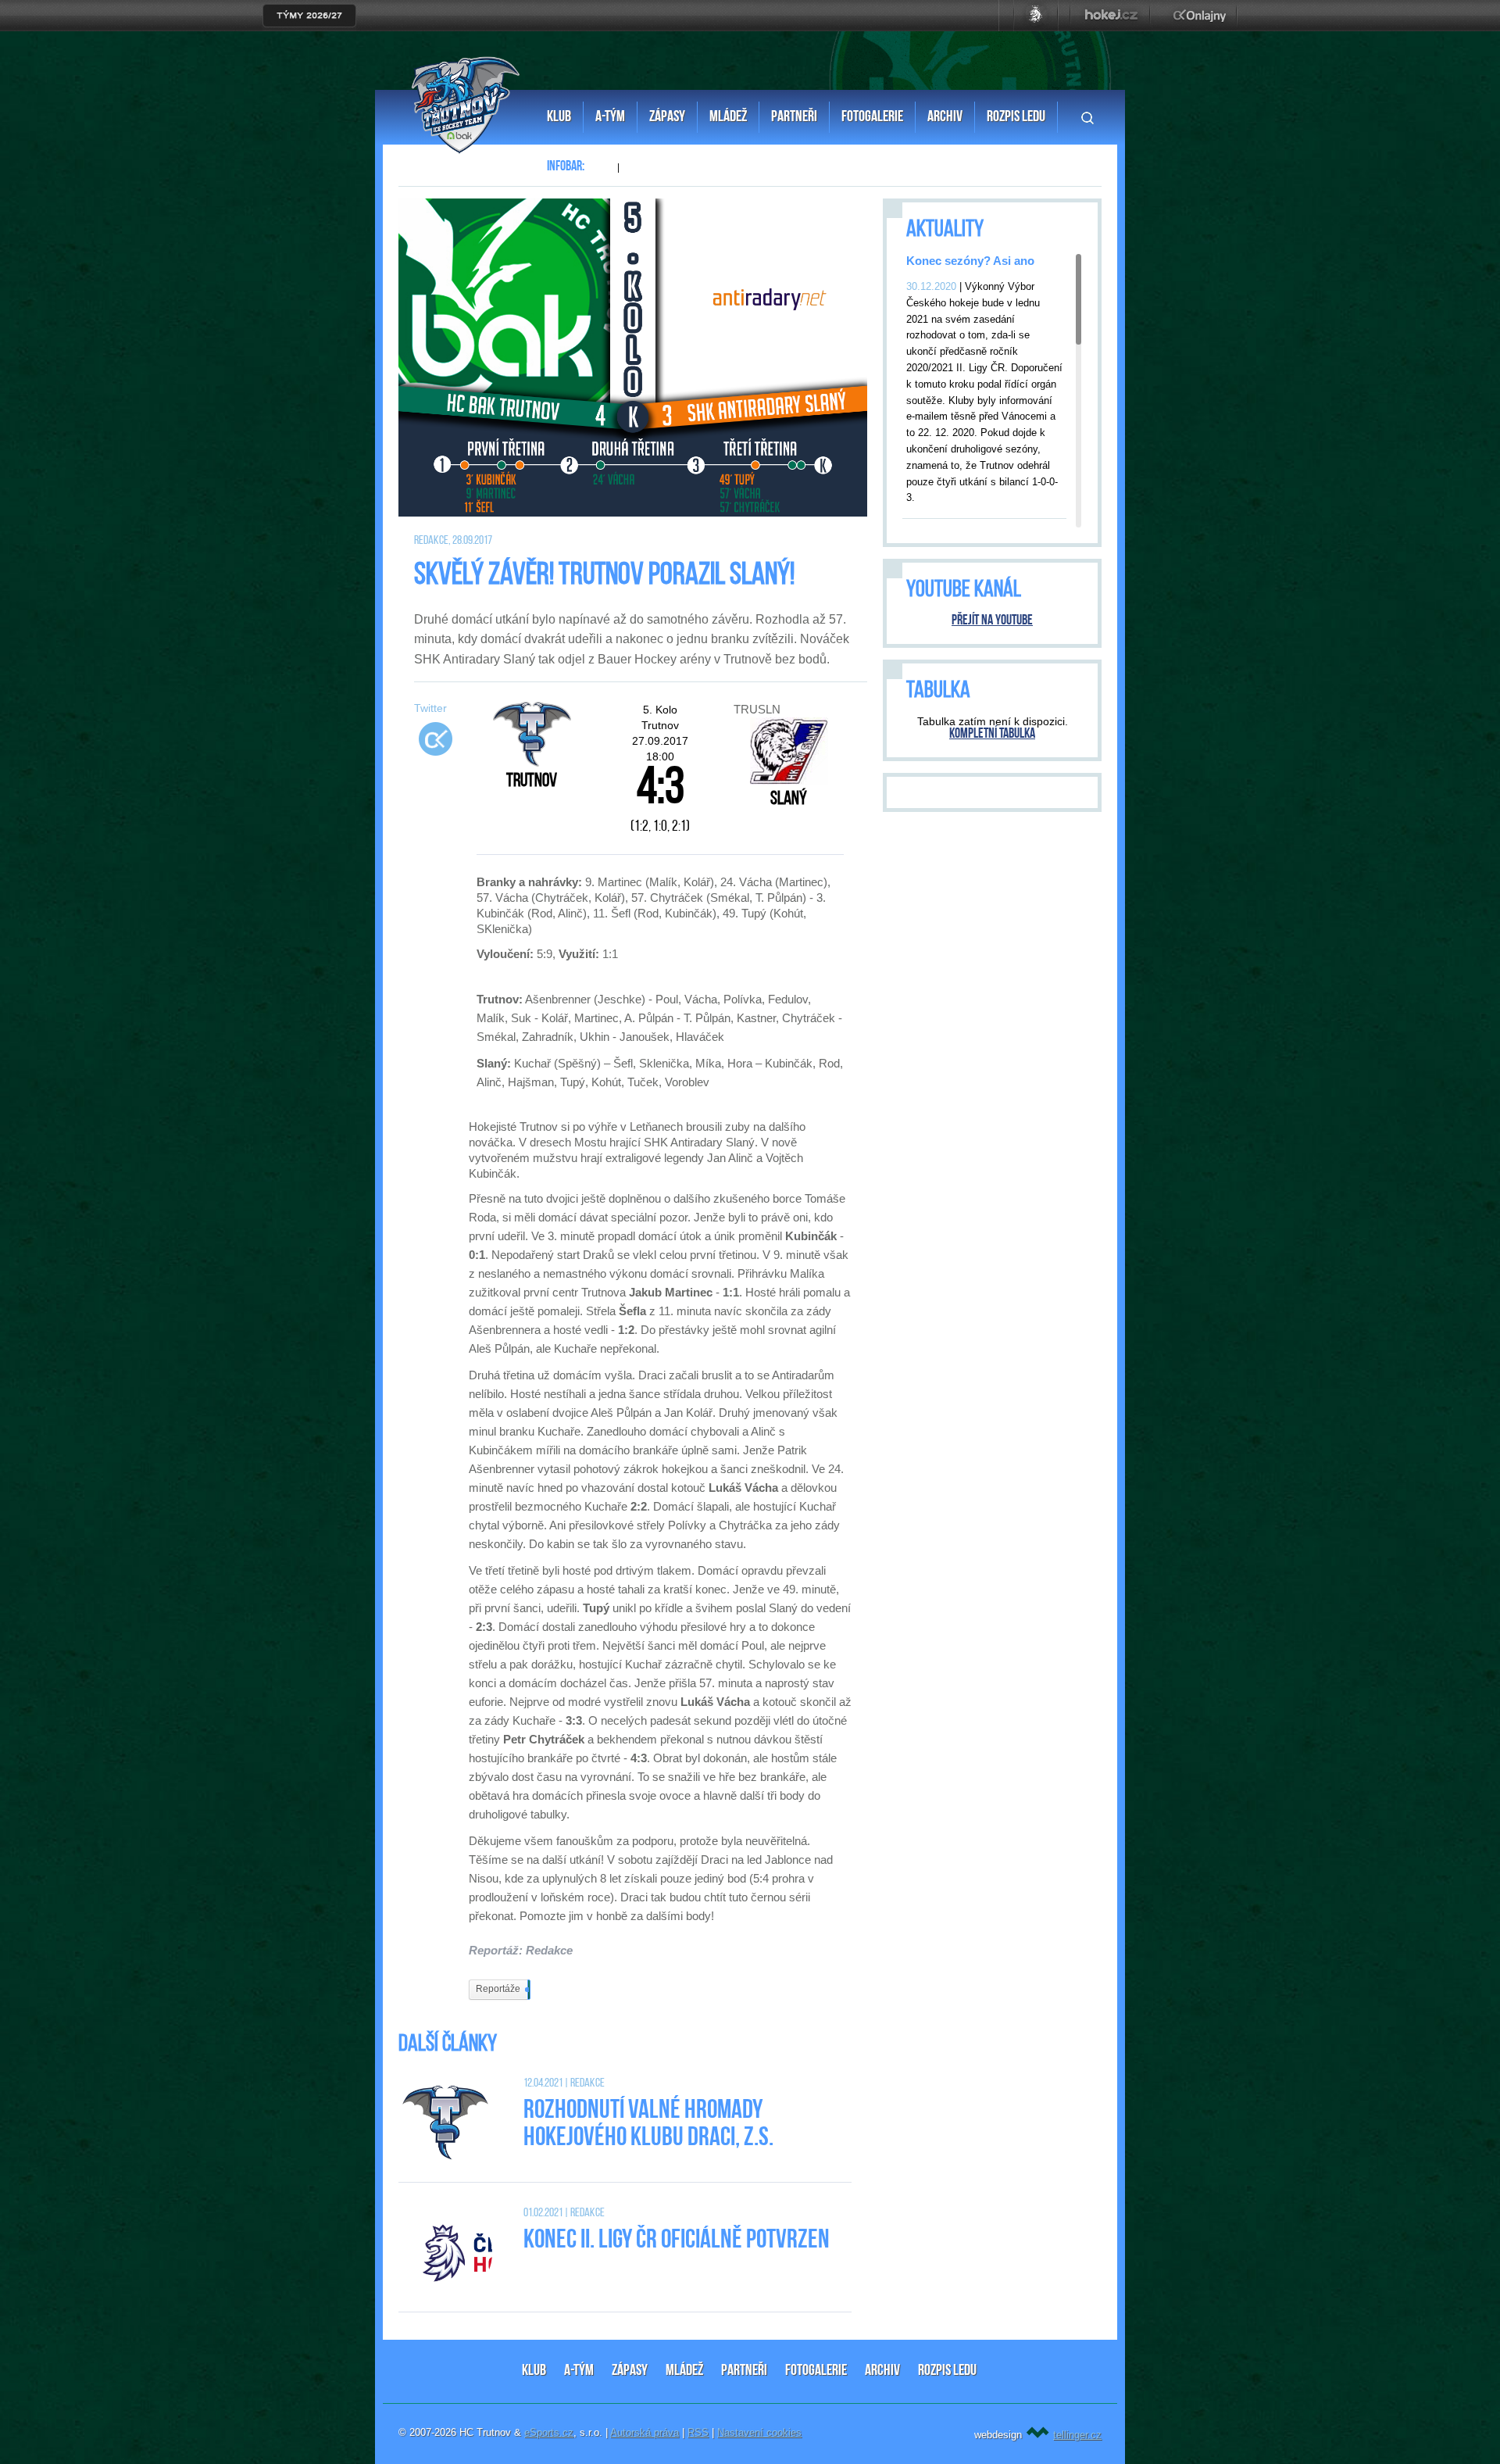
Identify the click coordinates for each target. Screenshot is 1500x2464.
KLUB (534, 2371)
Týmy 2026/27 (309, 16)
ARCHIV (882, 2371)
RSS (698, 2432)
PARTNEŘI (744, 2371)
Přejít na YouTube (992, 621)
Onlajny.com (1200, 16)
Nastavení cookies (759, 2432)
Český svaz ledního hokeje (1036, 16)
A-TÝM (579, 2371)
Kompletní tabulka (992, 735)
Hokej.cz (1110, 16)
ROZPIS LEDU (947, 2371)
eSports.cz (549, 2432)
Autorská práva (645, 2432)
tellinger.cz (1077, 2435)
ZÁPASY (630, 2371)
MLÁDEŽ (684, 2371)
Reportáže (502, 1989)
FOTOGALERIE (816, 2371)
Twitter (430, 708)
